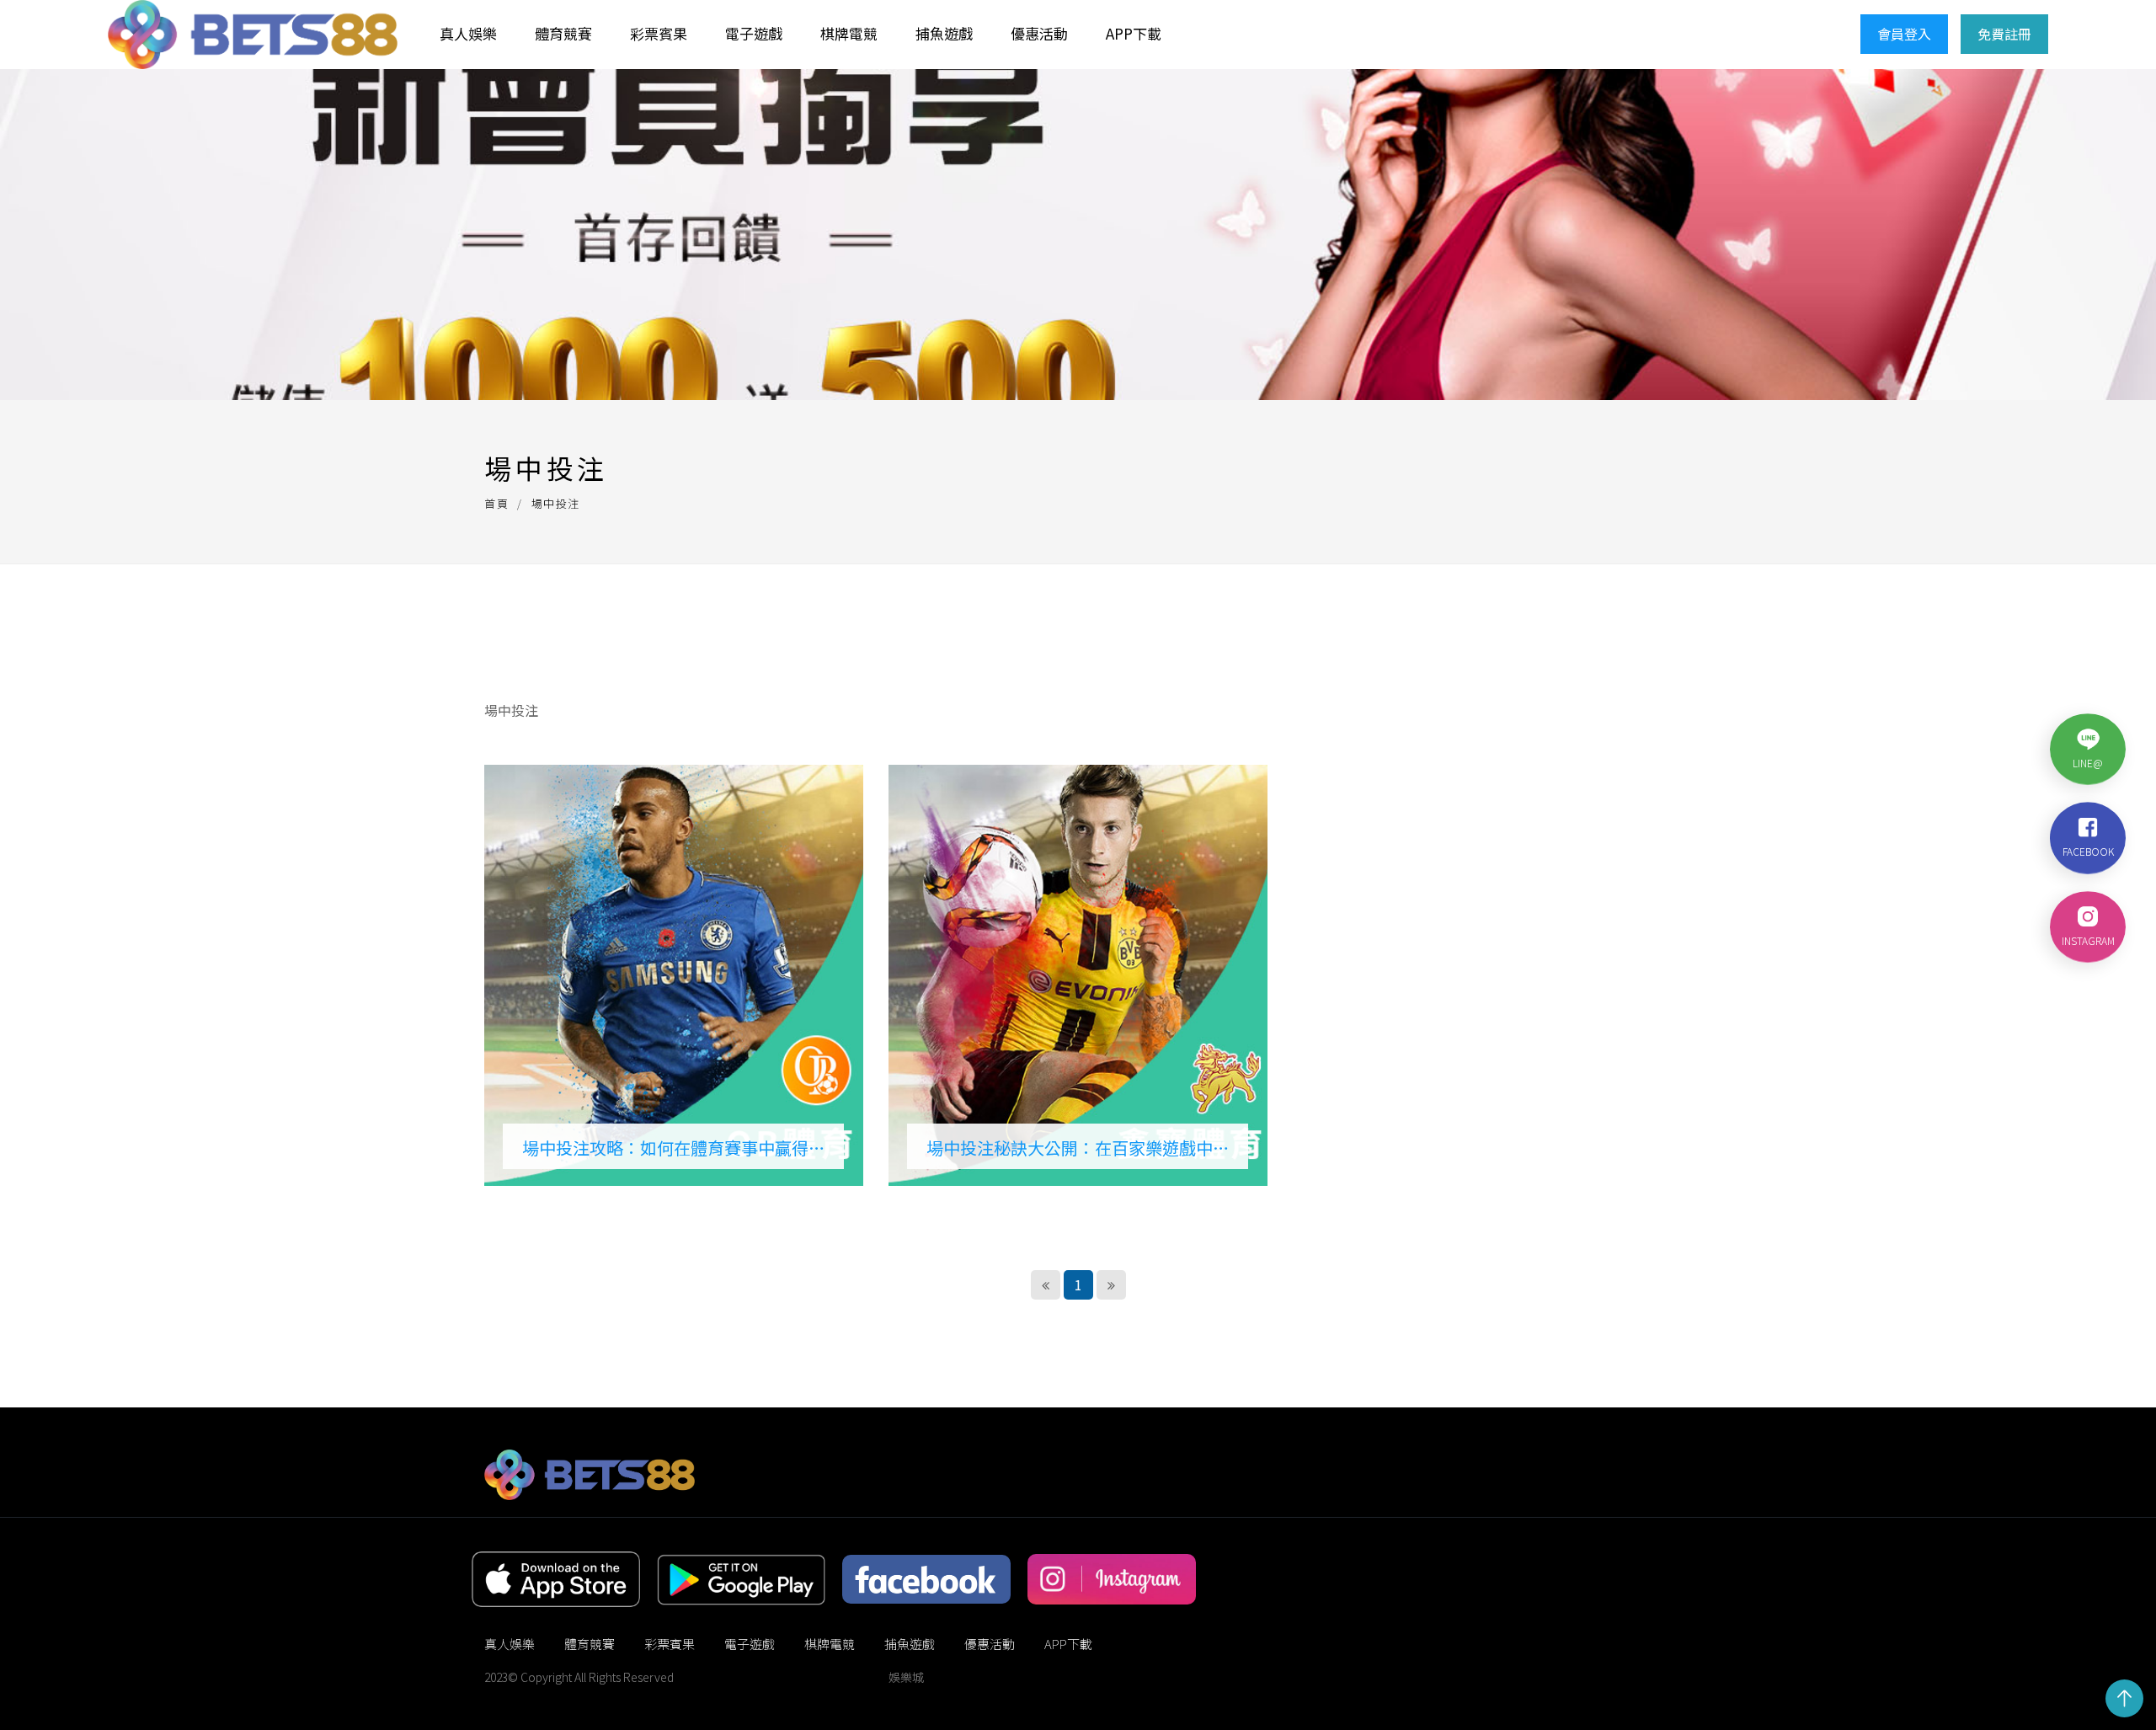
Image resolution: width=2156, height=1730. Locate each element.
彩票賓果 (659, 33)
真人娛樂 (468, 33)
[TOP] (2124, 1698)
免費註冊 (2004, 34)
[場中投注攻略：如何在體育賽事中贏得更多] (674, 975)
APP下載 (1134, 33)
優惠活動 (1039, 33)
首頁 (496, 503)
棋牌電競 (849, 33)
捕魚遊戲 (944, 33)
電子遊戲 (754, 33)
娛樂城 (906, 1677)
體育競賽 (563, 33)
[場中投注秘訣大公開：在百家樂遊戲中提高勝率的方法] (1078, 975)
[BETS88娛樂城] (253, 35)
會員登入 (1904, 34)
